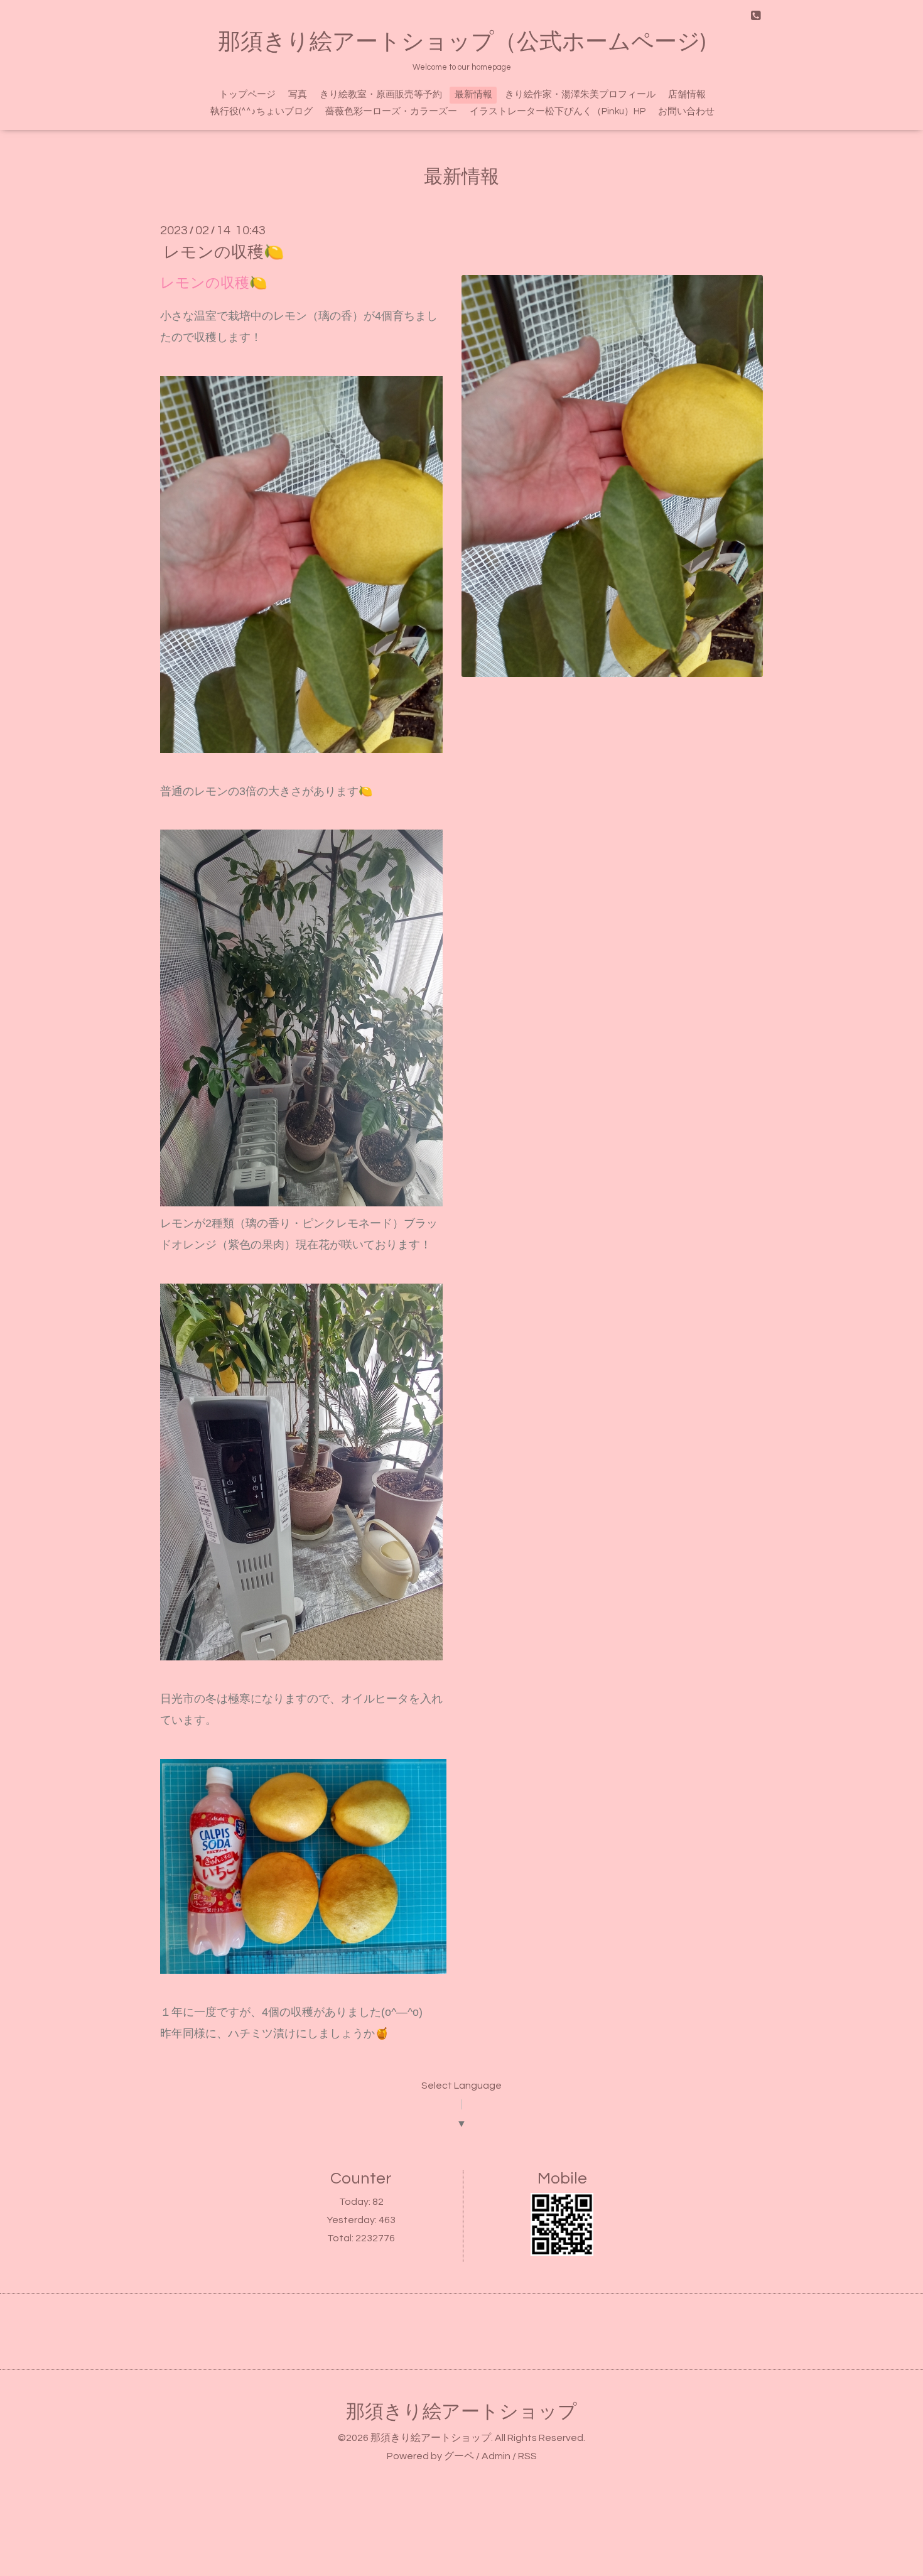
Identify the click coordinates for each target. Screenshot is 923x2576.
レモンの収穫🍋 (224, 252)
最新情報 (473, 95)
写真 (298, 95)
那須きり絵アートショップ (462, 2412)
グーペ (459, 2456)
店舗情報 (687, 95)
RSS (527, 2456)
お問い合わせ (686, 111)
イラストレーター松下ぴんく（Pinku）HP (558, 111)
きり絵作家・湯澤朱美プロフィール (580, 95)
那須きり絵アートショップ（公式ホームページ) (462, 42)
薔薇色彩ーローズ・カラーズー (391, 111)
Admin (496, 2456)
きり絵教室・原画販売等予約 (381, 95)
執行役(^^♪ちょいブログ (262, 111)
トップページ (247, 95)
